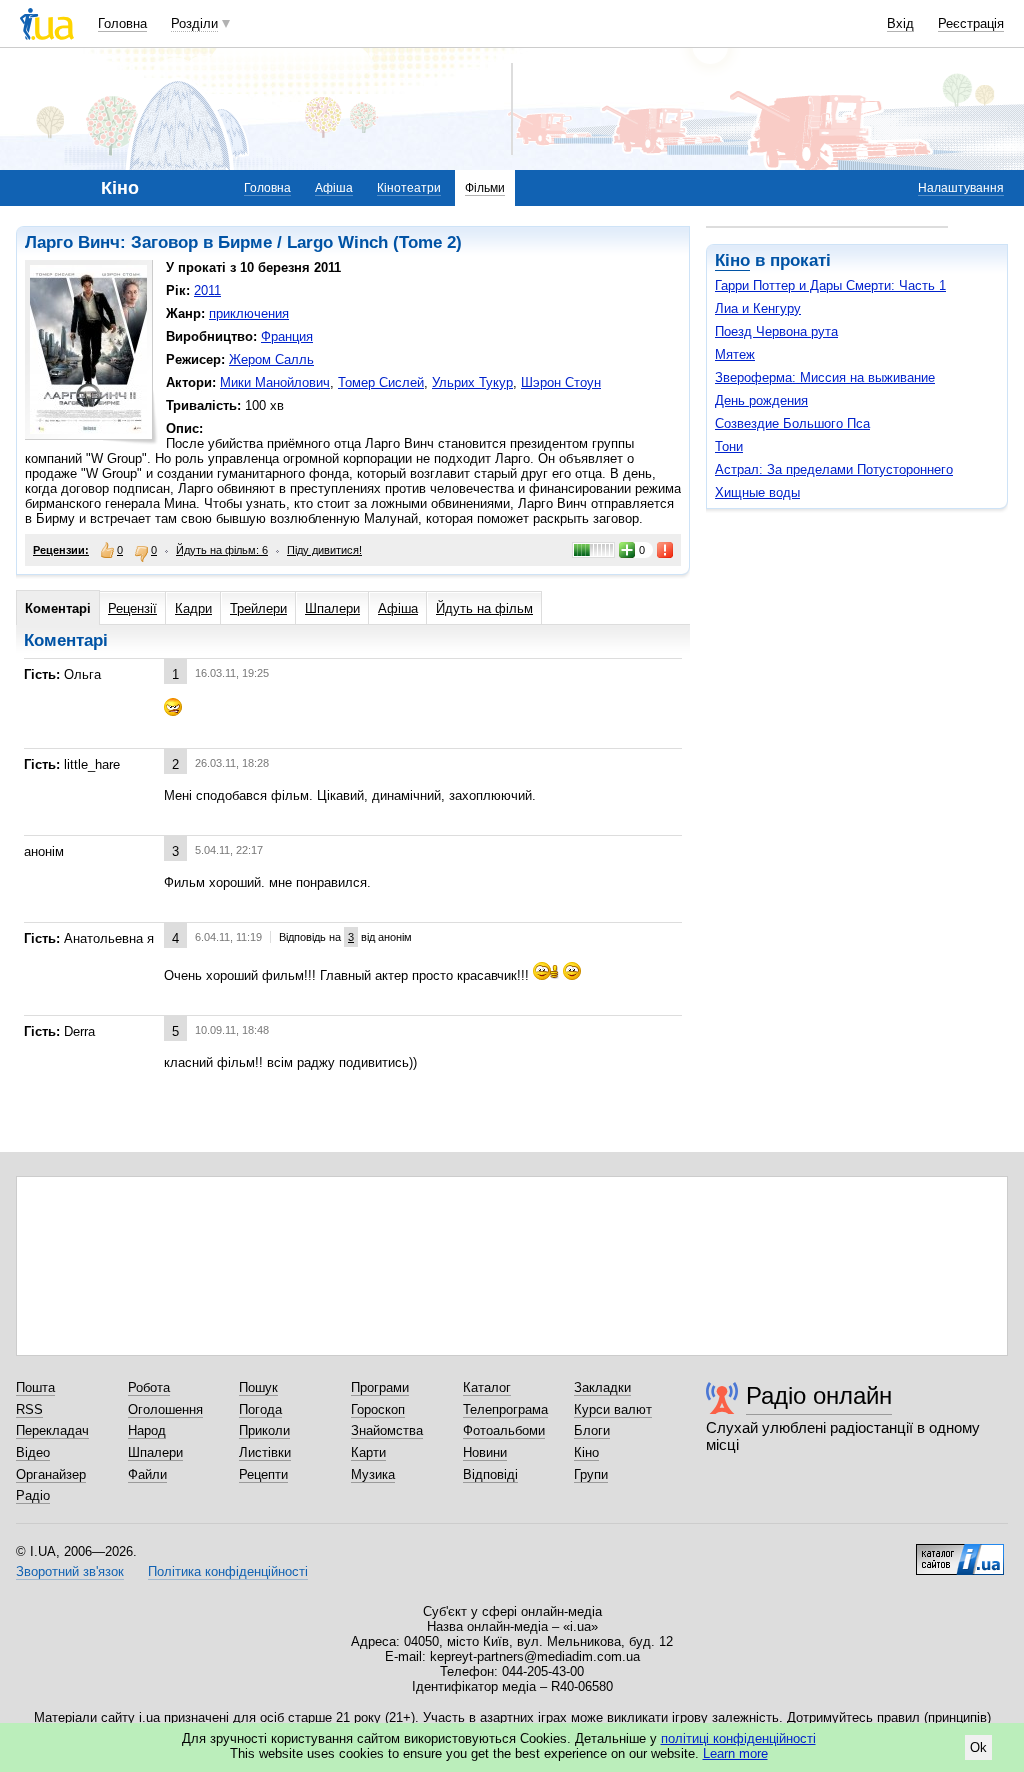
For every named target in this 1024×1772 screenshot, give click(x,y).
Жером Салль (271, 359)
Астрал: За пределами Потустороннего (834, 469)
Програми (380, 1387)
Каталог (487, 1387)
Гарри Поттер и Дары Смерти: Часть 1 (830, 285)
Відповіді (490, 1474)
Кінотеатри (409, 188)
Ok (978, 1747)
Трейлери (258, 608)
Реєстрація (971, 23)
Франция (287, 336)
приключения (249, 313)
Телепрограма (505, 1409)
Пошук (258, 1387)
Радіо (33, 1495)
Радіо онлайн (819, 1395)
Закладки (602, 1387)
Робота (149, 1387)
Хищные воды (757, 492)
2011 (207, 290)
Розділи (194, 23)
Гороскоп (378, 1409)
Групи (591, 1474)
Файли (147, 1474)
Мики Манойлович (275, 382)
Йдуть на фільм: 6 (222, 550)
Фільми (485, 188)
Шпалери (332, 608)
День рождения (761, 400)
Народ (147, 1430)
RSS (29, 1409)
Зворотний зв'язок (70, 1571)
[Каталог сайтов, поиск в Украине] (960, 1552)
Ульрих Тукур (472, 382)
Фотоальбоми (504, 1430)
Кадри (193, 608)
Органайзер (51, 1474)
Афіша (334, 188)
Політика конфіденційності (228, 1571)
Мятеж (735, 354)
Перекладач (52, 1430)
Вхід (900, 23)
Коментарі (58, 608)
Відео (33, 1452)
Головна (122, 23)
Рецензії (132, 608)
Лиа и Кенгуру (758, 308)
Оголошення (165, 1409)
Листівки (265, 1452)
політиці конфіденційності (738, 1738)
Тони (729, 446)
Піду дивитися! (324, 550)
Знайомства (387, 1430)
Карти (368, 1452)
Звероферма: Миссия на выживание (825, 377)
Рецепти (263, 1474)
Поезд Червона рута (776, 331)
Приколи (264, 1430)
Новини (485, 1452)
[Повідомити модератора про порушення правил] (666, 550)
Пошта (35, 1387)
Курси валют (613, 1409)
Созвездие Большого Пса (792, 423)
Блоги (592, 1430)
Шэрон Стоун (561, 382)
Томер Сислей (381, 382)
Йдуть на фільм (484, 608)
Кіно (732, 260)
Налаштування (961, 188)
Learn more (735, 1753)
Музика (373, 1474)
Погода (260, 1409)
